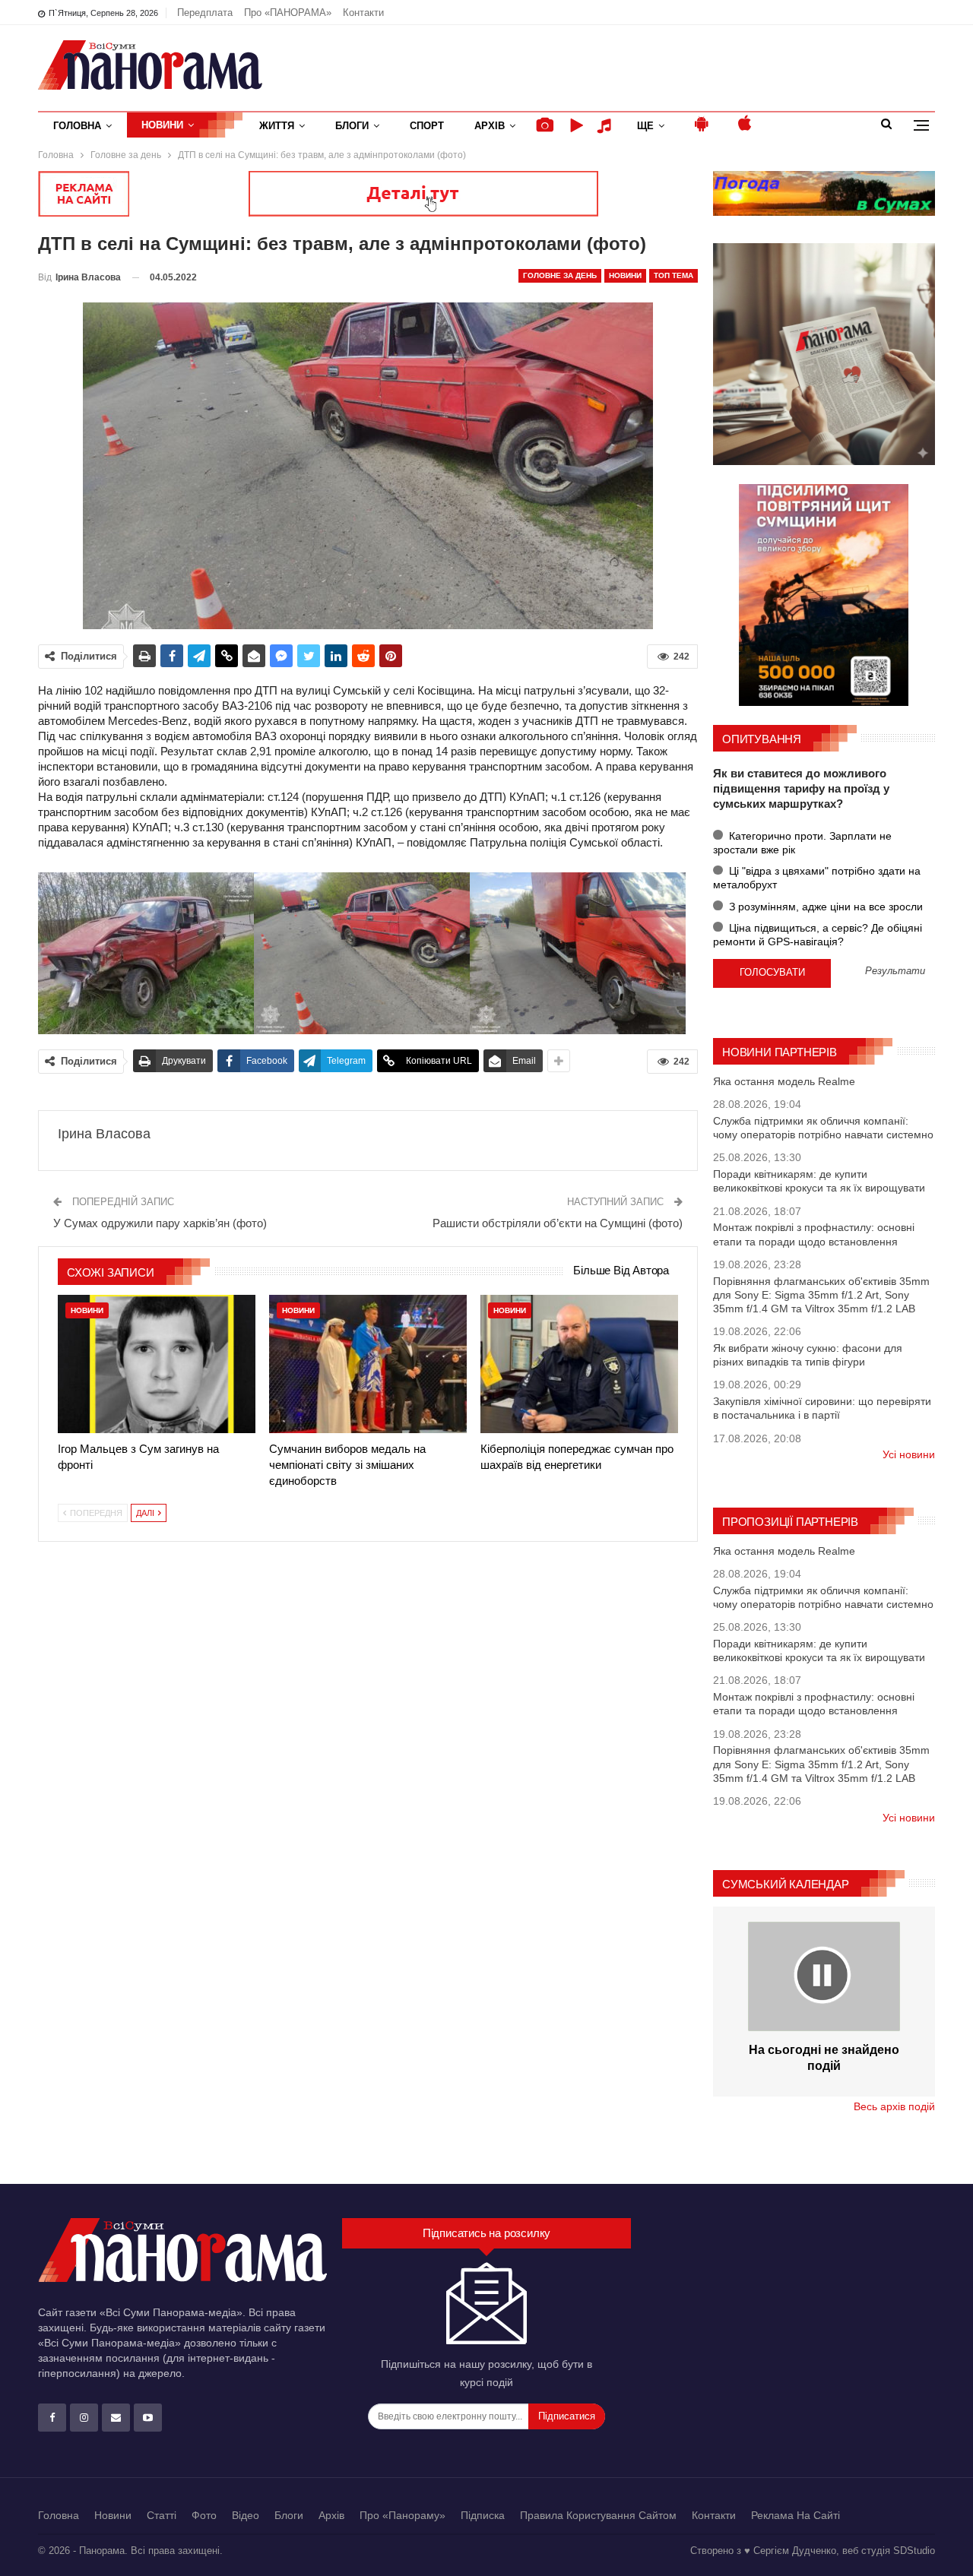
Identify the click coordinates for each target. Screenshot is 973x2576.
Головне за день (560, 275)
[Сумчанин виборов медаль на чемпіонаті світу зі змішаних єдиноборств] (368, 1364)
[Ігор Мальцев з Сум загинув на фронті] (157, 1364)
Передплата (205, 13)
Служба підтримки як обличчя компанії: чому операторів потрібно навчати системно (823, 1128)
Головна (77, 126)
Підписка (483, 2515)
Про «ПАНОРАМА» (288, 13)
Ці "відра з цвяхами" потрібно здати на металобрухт (817, 878)
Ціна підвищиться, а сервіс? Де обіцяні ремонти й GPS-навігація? (818, 935)
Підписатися (567, 2416)
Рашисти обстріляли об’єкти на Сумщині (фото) (558, 1223)
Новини (162, 125)
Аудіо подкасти (607, 126)
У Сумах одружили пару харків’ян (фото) (160, 1223)
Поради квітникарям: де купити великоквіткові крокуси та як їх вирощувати (819, 1181)
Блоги (352, 126)
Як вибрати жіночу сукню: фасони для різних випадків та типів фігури (808, 1355)
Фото (204, 2515)
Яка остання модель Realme (784, 1081)
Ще (645, 126)
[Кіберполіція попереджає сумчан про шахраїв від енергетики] (579, 1364)
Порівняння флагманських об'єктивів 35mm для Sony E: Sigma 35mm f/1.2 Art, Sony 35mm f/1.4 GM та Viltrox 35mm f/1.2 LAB (821, 1295)
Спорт (427, 126)
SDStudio (914, 2551)
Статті (162, 2515)
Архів (490, 126)
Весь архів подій (894, 2106)
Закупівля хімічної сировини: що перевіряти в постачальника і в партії (822, 1408)
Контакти (363, 13)
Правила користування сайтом (598, 2515)
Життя (277, 126)
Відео (246, 2515)
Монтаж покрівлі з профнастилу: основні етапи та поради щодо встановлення (814, 1234)
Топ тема (673, 275)
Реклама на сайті (796, 2515)
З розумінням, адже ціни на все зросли (824, 907)
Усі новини (909, 1454)
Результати (895, 972)
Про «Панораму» (403, 2515)
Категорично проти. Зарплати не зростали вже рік (802, 843)
